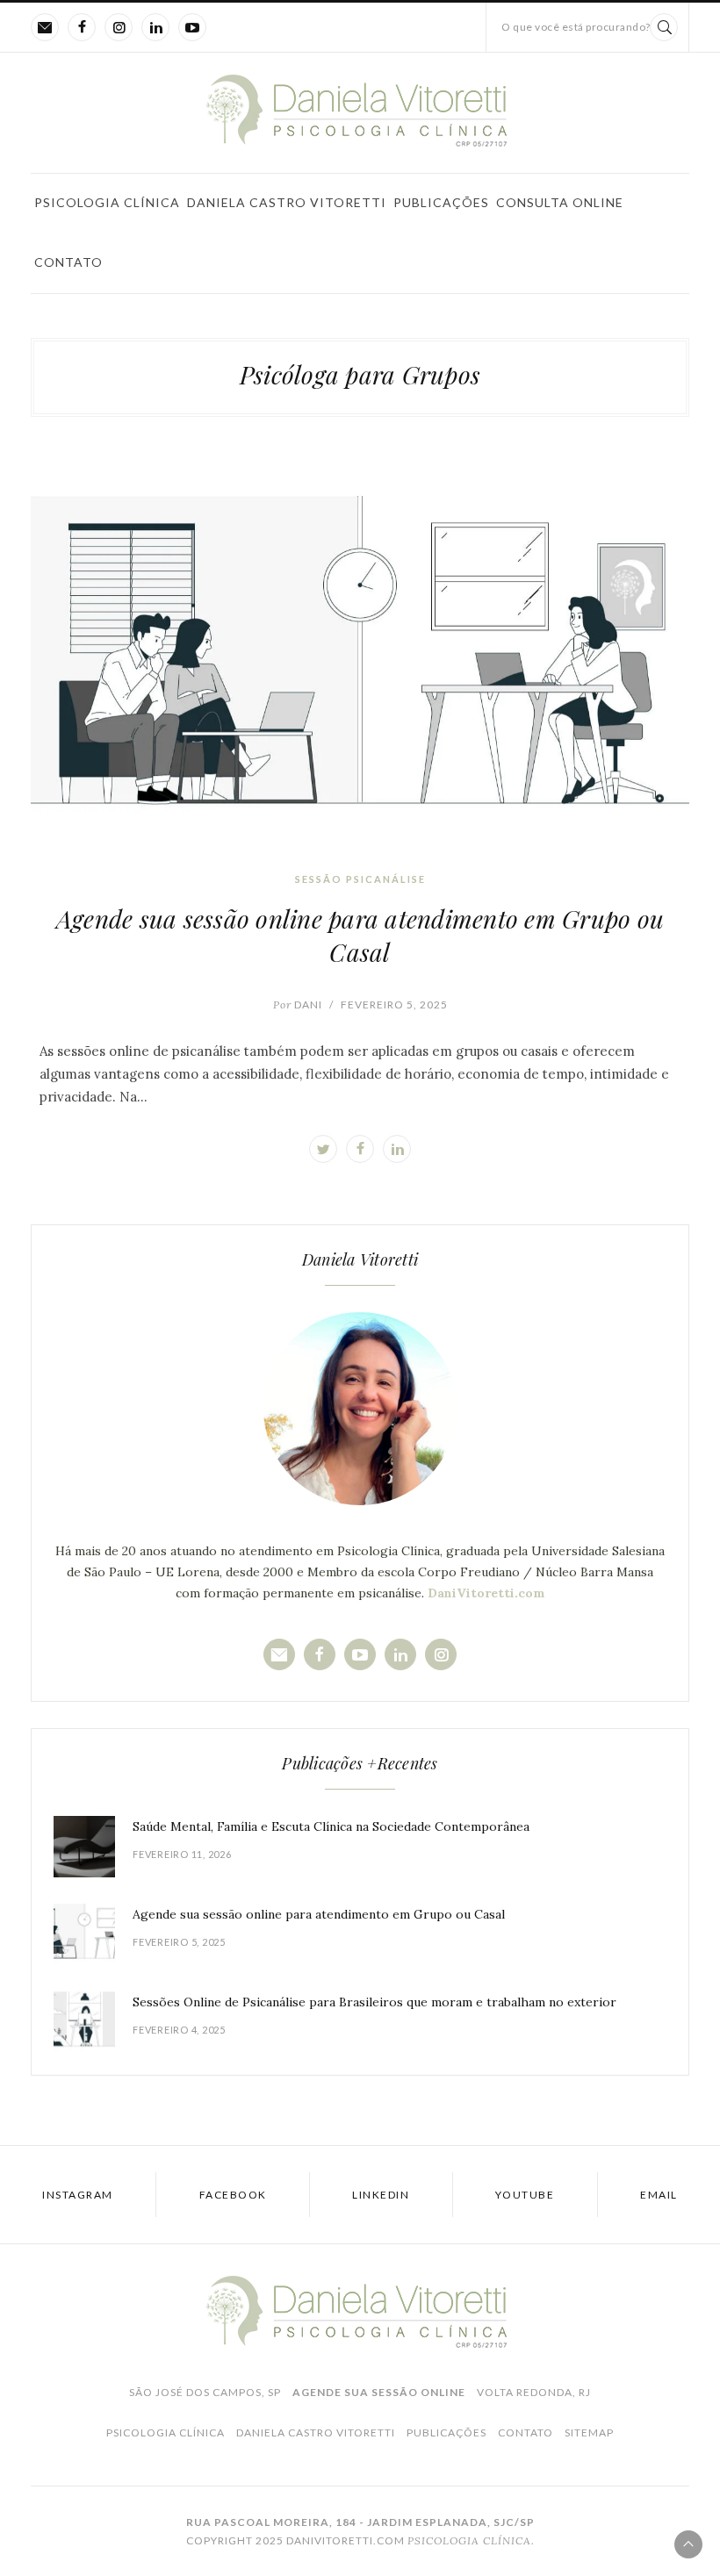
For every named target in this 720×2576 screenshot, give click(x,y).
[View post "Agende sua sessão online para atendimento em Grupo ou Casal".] (360, 669)
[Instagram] (119, 27)
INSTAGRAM (78, 2195)
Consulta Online (560, 202)
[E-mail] (45, 27)
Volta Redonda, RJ (534, 2392)
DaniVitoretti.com (486, 1593)
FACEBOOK (233, 2195)
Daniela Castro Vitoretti (287, 202)
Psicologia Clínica (107, 202)
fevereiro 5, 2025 (394, 1005)
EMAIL (659, 2195)
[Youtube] (192, 27)
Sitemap (589, 2432)
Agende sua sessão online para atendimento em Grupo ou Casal (360, 935)
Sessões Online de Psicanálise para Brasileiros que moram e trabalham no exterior (374, 2002)
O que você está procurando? (576, 27)
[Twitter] (323, 1149)
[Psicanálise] (360, 110)
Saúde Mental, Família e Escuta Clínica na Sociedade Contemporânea (331, 1826)
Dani (298, 1005)
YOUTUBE (525, 2195)
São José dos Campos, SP (205, 2392)
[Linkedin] (155, 27)
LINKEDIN (381, 2195)
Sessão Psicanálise (360, 879)
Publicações (441, 202)
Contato (68, 262)
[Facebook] (82, 27)
